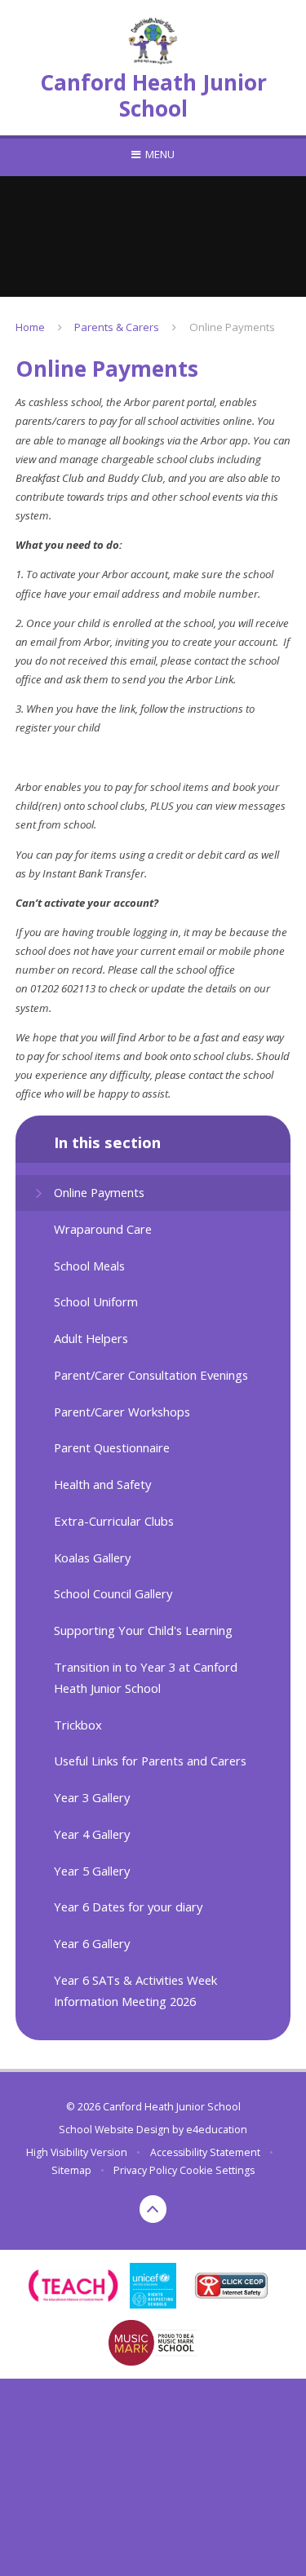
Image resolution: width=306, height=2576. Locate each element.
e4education (217, 2130)
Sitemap (71, 2170)
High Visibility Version (77, 2152)
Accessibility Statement (205, 2152)
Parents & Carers (117, 327)
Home (30, 327)
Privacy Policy (145, 2170)
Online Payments (232, 327)
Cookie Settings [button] (217, 2170)
